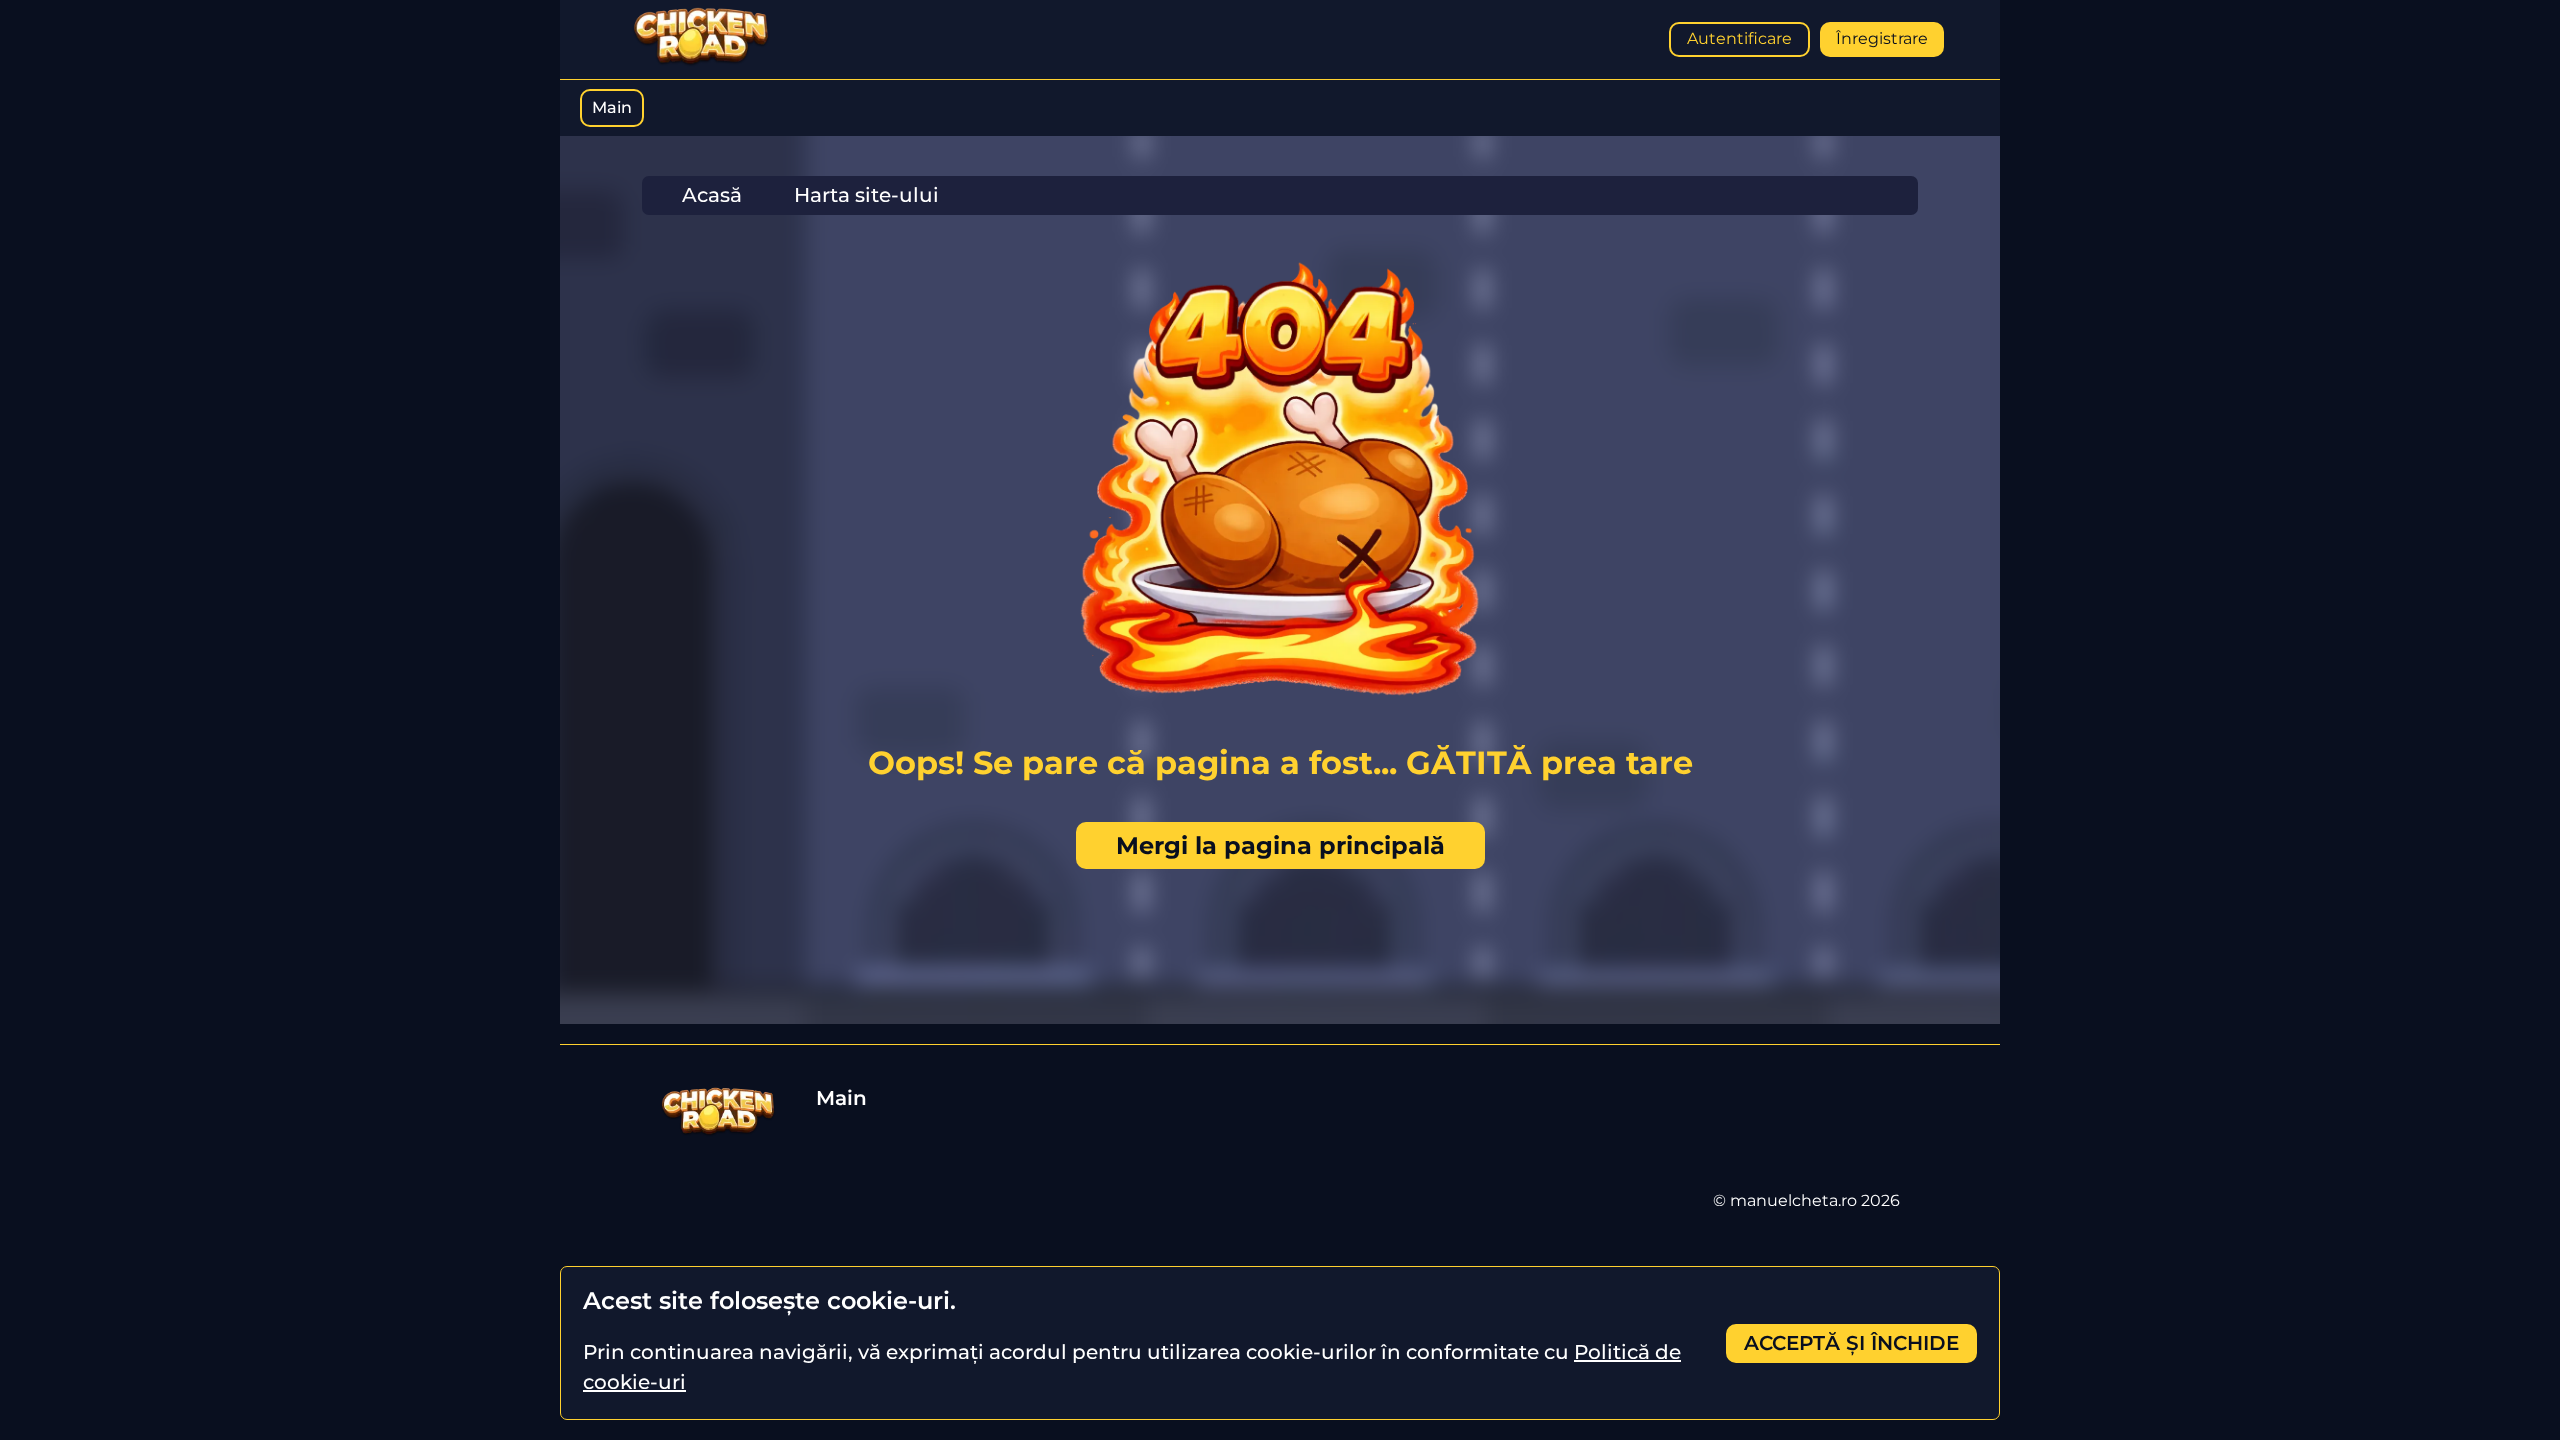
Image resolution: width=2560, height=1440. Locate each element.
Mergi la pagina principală (1280, 845)
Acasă (712, 195)
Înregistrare (1882, 38)
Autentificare (1739, 38)
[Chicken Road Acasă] (701, 61)
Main (612, 107)
